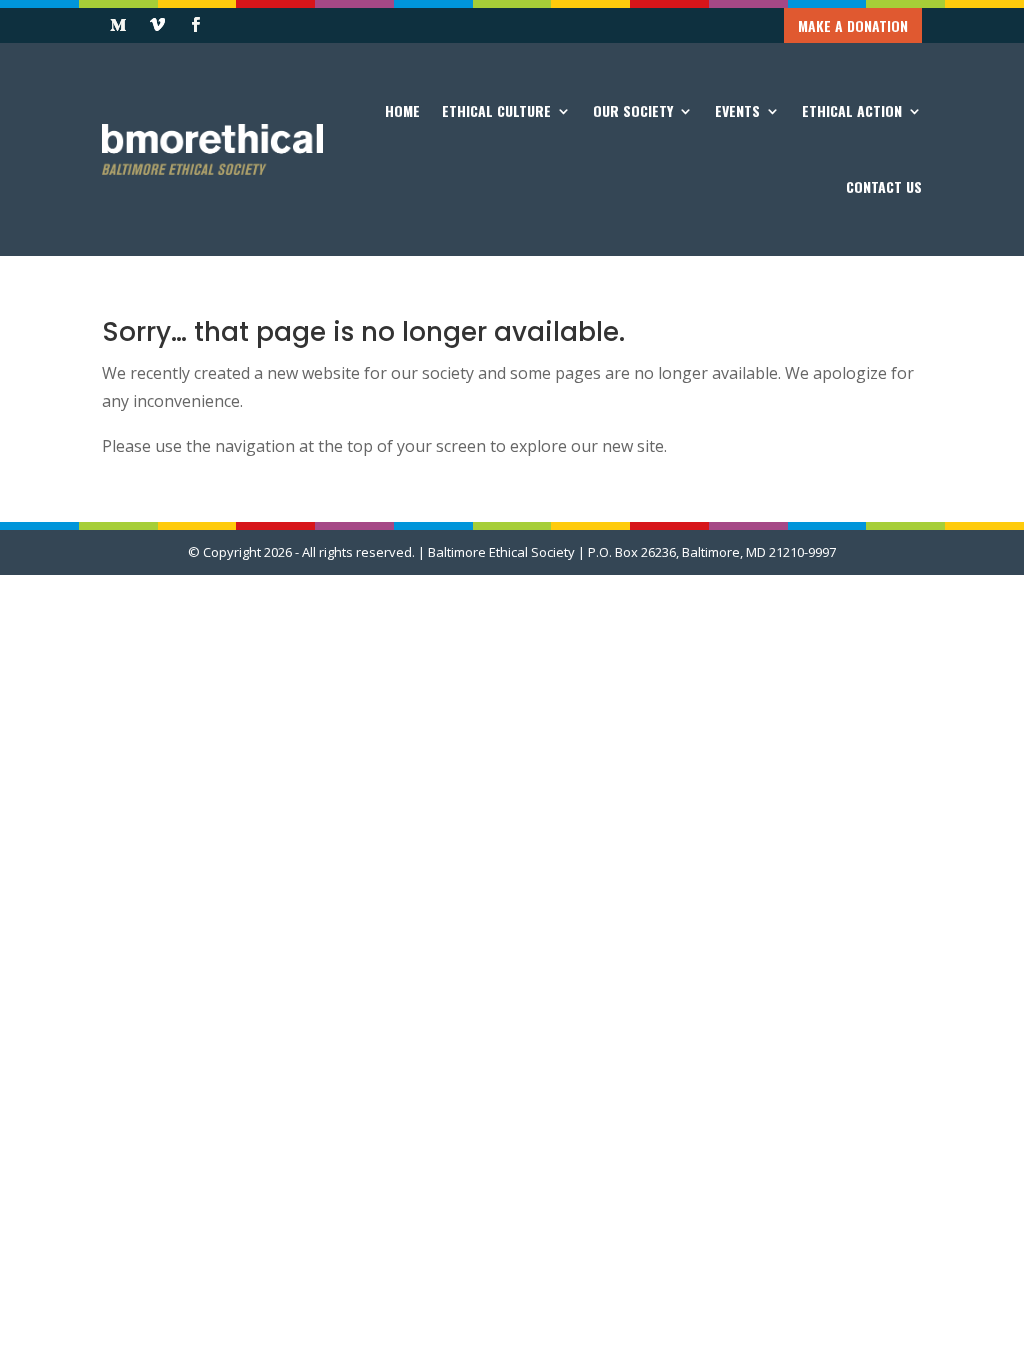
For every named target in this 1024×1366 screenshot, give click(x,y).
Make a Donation (853, 25)
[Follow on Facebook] (195, 25)
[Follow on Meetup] (118, 25)
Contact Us (884, 186)
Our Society (633, 110)
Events (737, 110)
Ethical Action (852, 110)
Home (402, 110)
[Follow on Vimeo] (157, 25)
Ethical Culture (496, 110)
